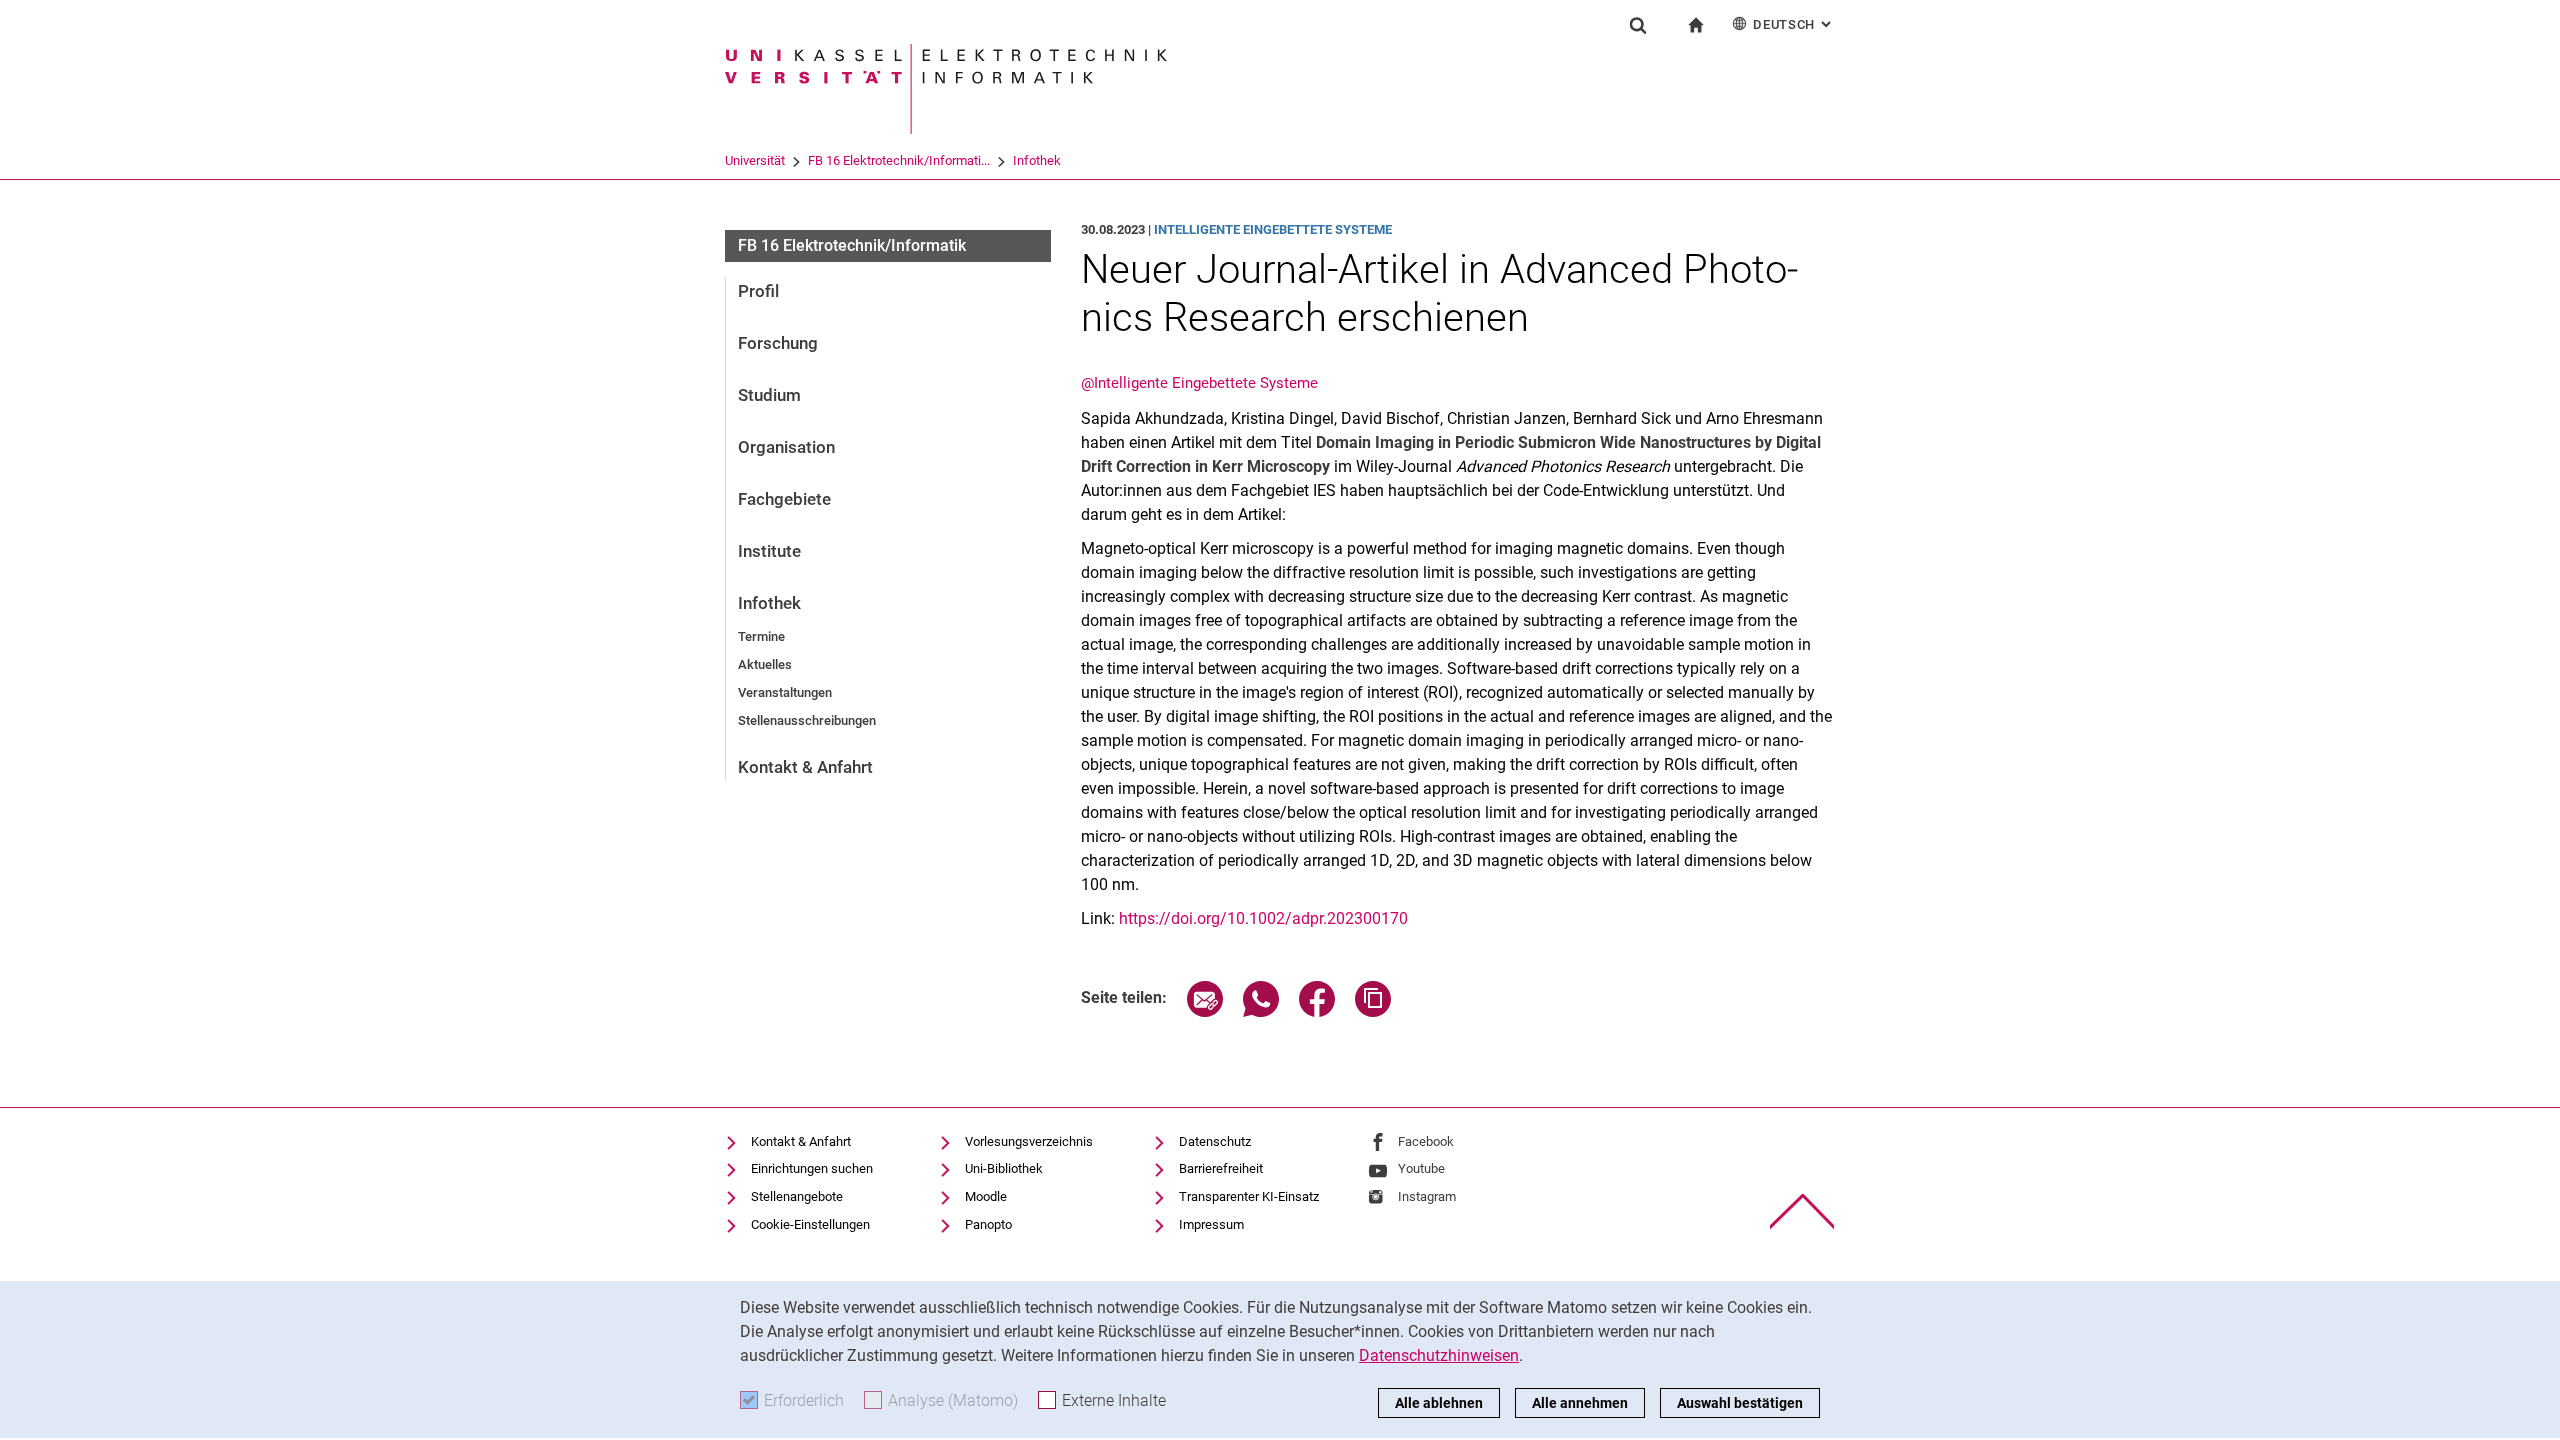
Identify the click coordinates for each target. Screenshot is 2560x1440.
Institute (769, 551)
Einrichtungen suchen (812, 1168)
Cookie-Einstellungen (810, 1224)
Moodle (986, 1196)
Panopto (988, 1224)
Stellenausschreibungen (807, 720)
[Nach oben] (1802, 1211)
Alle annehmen (1580, 1403)
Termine (761, 636)
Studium (769, 395)
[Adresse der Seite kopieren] (1373, 1011)
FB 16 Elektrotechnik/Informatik (852, 245)
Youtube (1421, 1168)
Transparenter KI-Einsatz (1249, 1196)
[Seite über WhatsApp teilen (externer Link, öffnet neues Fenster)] (1261, 1011)
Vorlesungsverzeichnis (1029, 1141)
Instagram (1427, 1196)
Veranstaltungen (785, 692)
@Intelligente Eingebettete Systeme (1199, 383)
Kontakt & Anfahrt (805, 767)
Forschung (778, 343)
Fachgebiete (784, 499)
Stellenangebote (797, 1196)
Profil (758, 291)
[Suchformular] (1638, 25)
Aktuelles (765, 664)
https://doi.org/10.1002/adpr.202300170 (1263, 918)
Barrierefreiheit (1221, 1168)
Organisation (786, 447)
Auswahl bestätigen (1740, 1403)
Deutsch (1794, 24)
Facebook (1426, 1141)
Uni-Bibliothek (1004, 1168)
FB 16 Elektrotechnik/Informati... (899, 160)
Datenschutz (1215, 1141)
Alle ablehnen (1439, 1403)
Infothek (1037, 160)
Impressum (1211, 1224)
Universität (755, 160)
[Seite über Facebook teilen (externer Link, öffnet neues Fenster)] (1317, 1011)
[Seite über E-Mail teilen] (1205, 1011)
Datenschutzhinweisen (1439, 1355)
